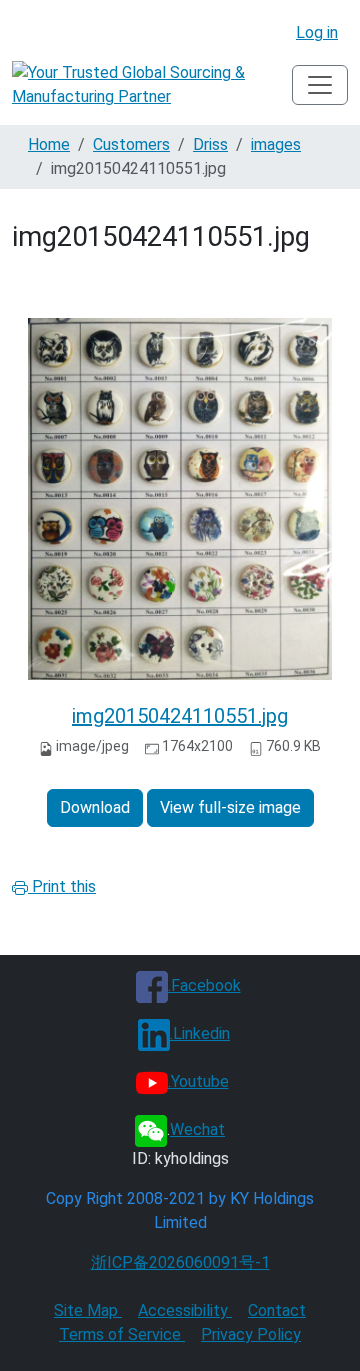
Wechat (197, 1129)
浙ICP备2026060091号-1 (180, 1262)
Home (49, 144)
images (276, 144)
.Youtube (198, 1081)
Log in (317, 32)
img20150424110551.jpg (180, 716)
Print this (62, 886)
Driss (210, 144)
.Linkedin (200, 1033)
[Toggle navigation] (320, 85)
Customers (131, 144)
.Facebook (204, 985)
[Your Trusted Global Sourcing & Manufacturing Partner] (152, 85)
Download (95, 807)
